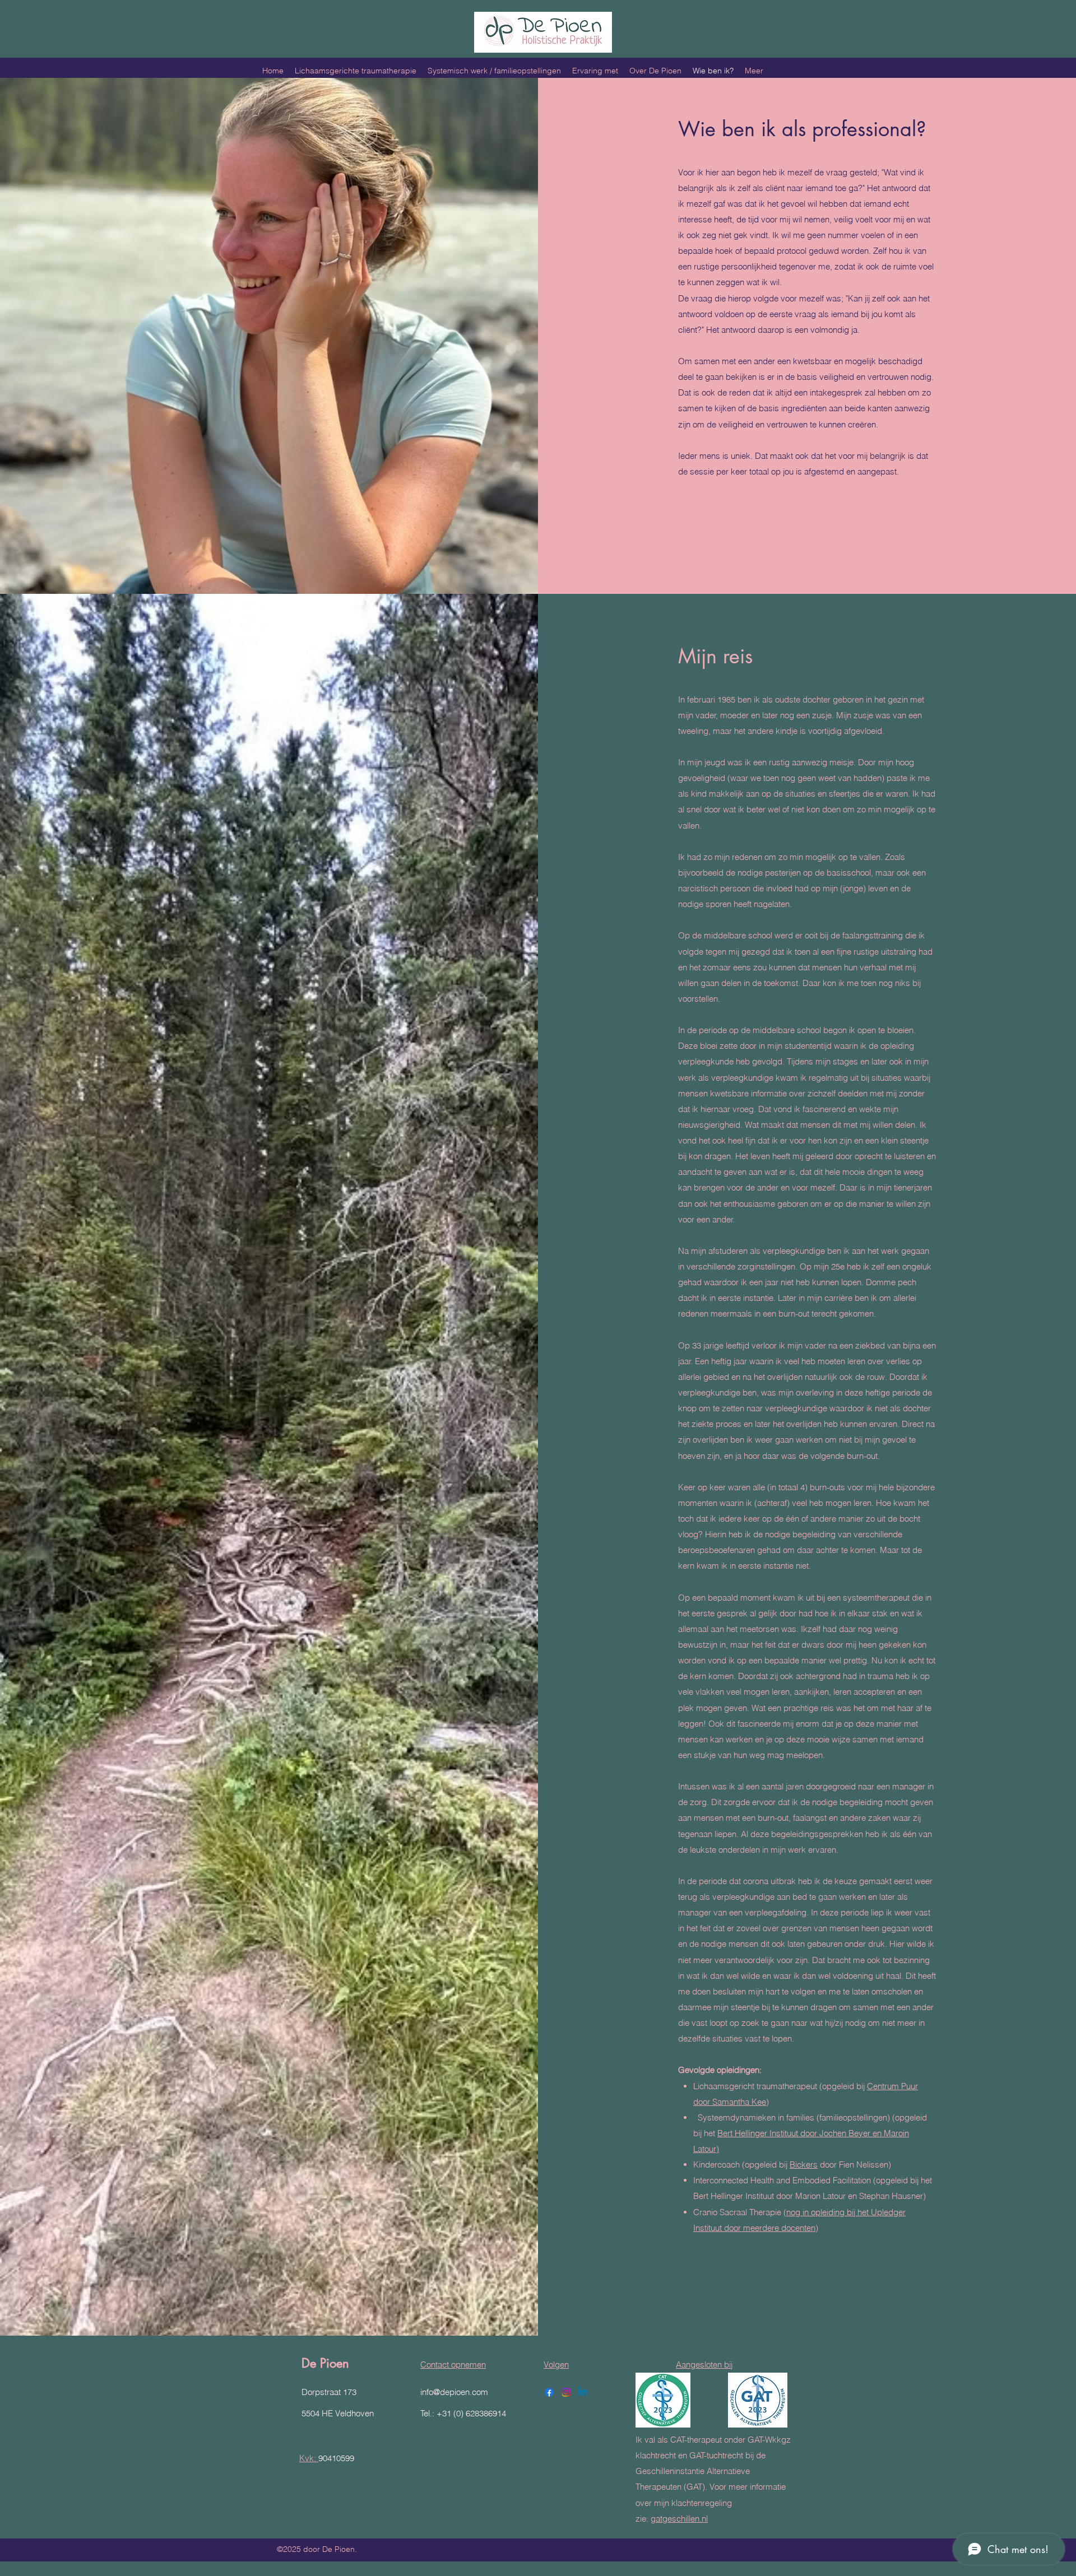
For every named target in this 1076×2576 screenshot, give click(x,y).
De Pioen (325, 2363)
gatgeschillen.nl (679, 2519)
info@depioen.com (454, 2392)
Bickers (804, 2165)
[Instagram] (566, 2392)
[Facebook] (549, 2392)
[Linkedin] (583, 2392)
